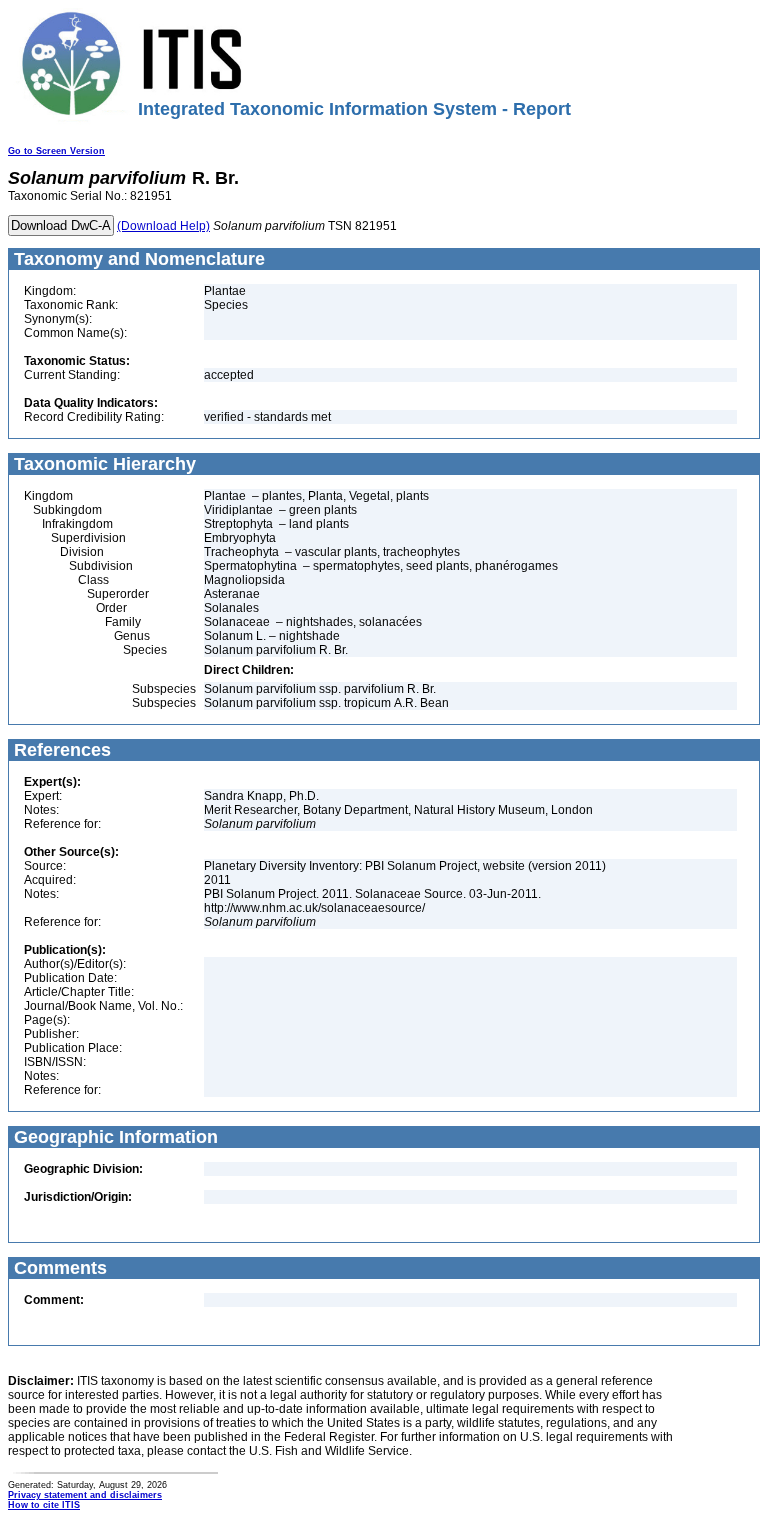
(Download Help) (163, 226)
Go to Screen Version (56, 151)
